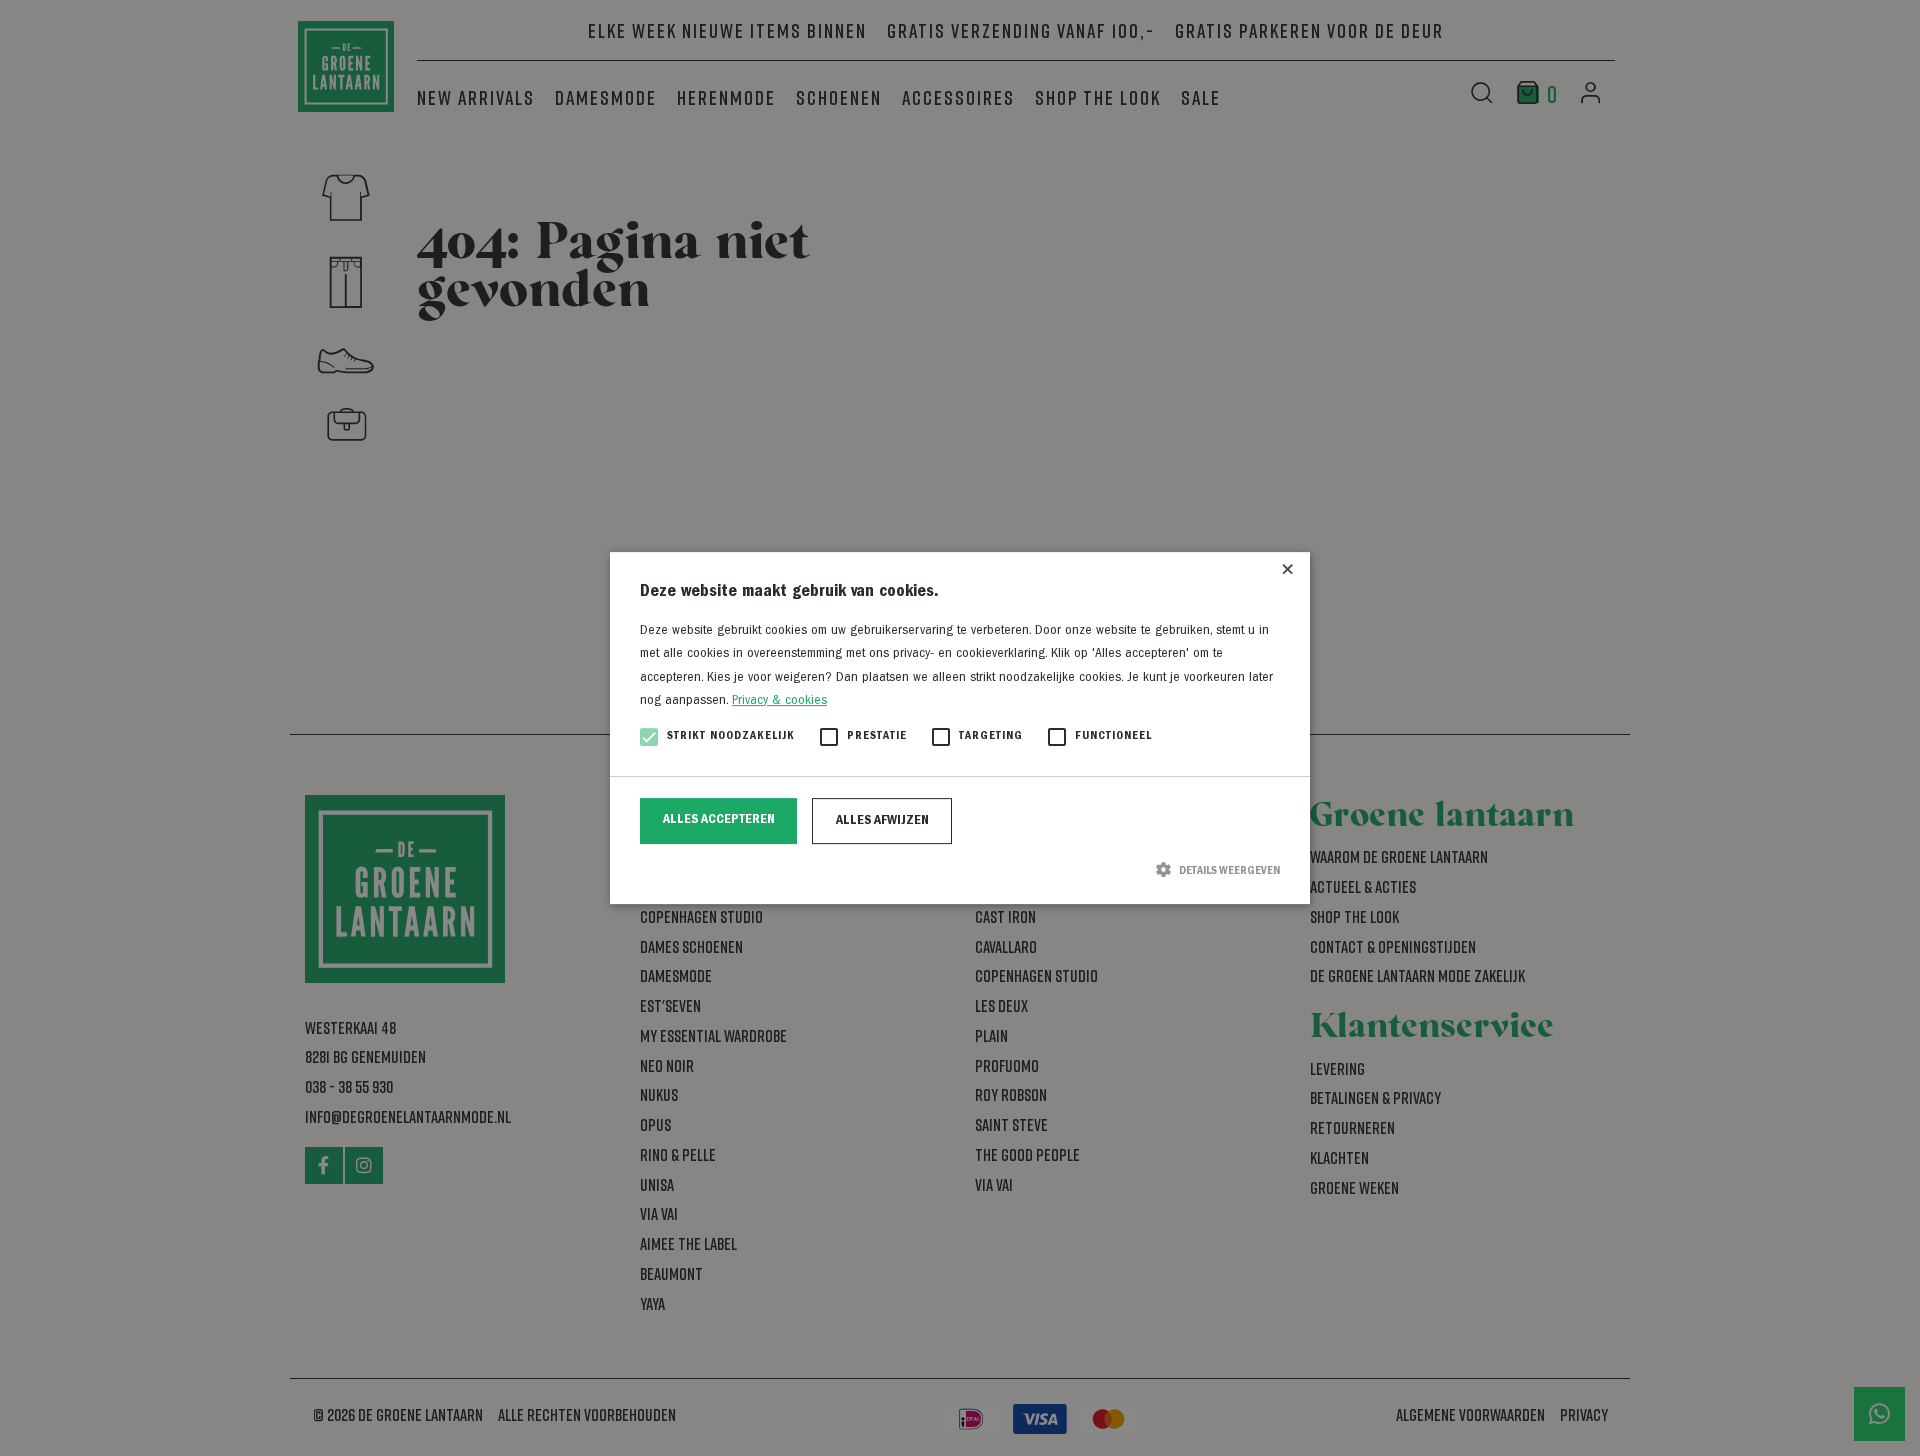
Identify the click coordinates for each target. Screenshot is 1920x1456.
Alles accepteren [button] (719, 820)
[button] (960, 870)
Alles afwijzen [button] (882, 821)
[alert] (960, 728)
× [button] (1287, 574)
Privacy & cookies (779, 701)
